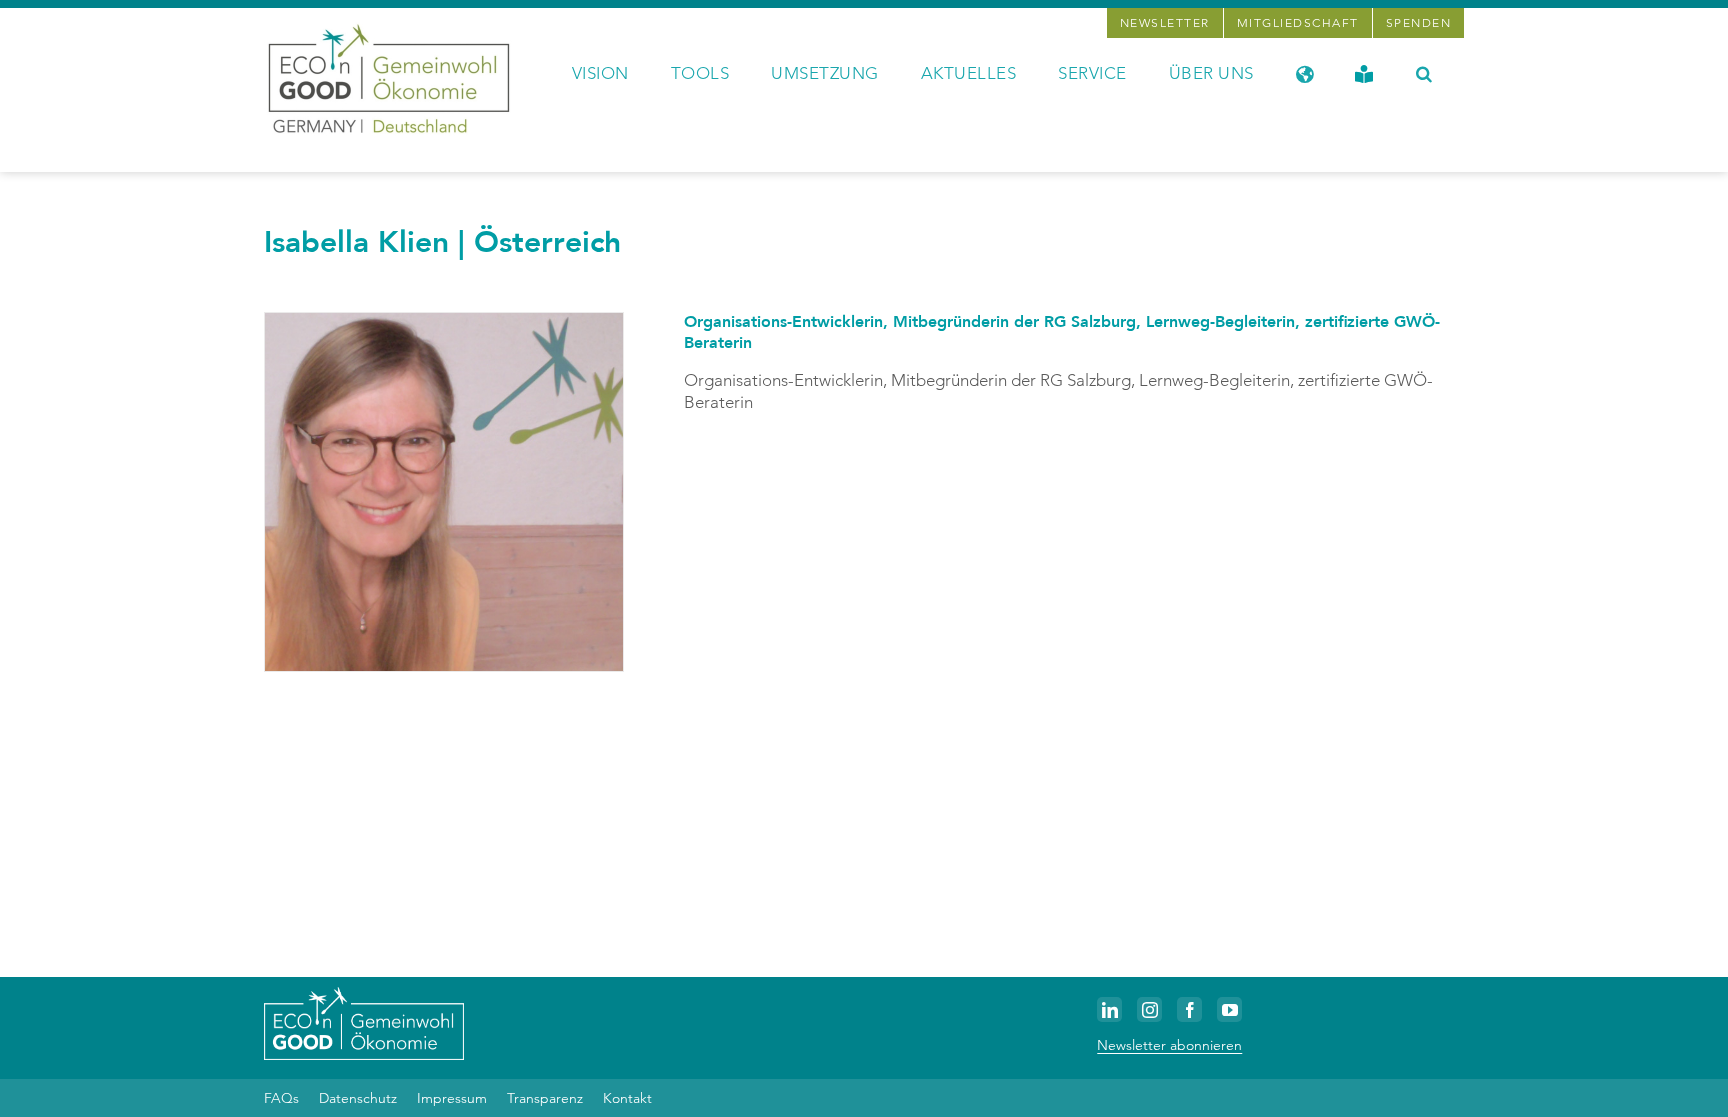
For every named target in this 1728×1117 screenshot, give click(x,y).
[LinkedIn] (1109, 1009)
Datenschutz (358, 1098)
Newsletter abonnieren (1169, 1045)
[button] (1424, 72)
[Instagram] (1149, 1009)
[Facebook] (1189, 1009)
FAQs (281, 1098)
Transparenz (545, 1098)
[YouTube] (1229, 1009)
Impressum (452, 1098)
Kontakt (627, 1098)
